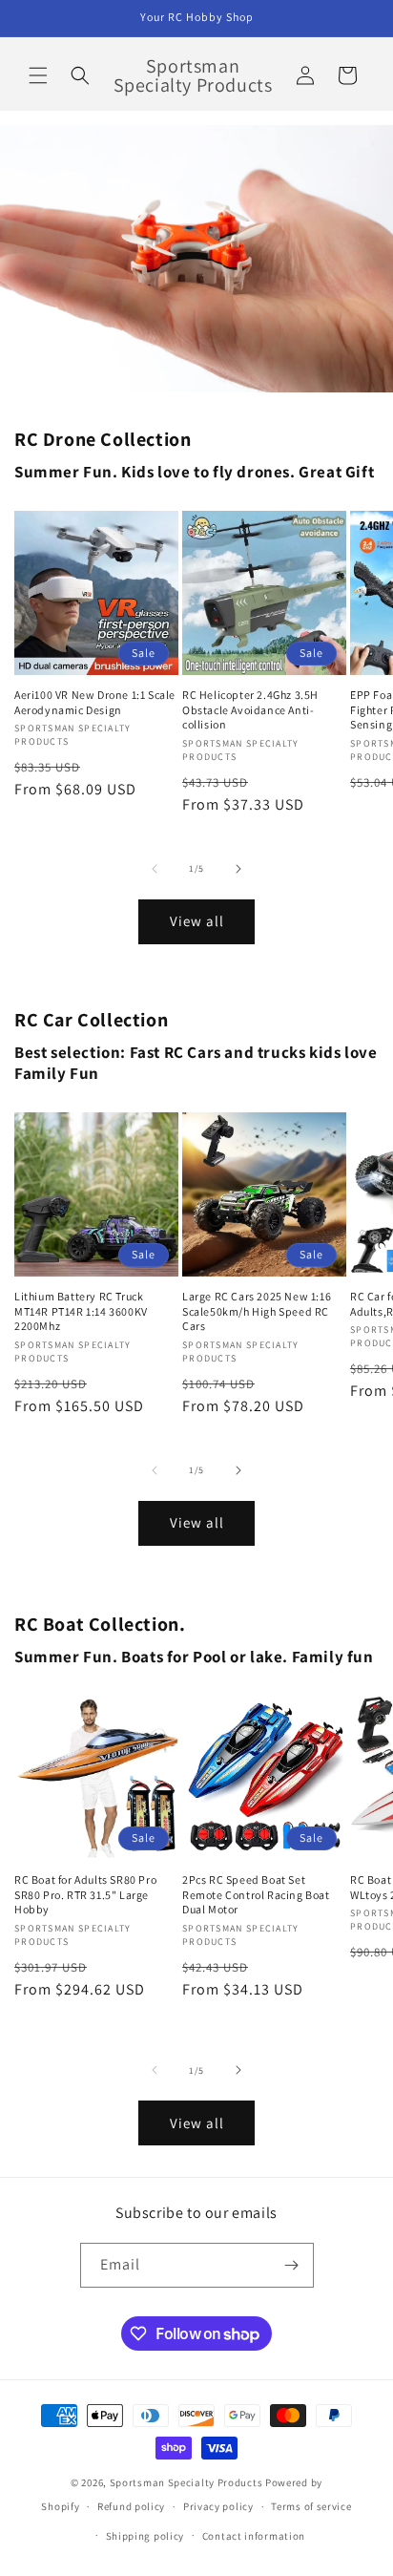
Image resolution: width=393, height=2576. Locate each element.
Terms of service (311, 2506)
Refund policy (131, 2506)
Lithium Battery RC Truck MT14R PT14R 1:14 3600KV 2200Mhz (81, 1311)
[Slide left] (155, 869)
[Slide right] (238, 869)
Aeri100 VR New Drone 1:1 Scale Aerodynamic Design (95, 702)
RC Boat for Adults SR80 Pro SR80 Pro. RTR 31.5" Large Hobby (85, 1894)
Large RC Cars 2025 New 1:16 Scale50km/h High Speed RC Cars (257, 1311)
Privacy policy (218, 2506)
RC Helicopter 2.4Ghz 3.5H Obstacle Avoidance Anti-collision (250, 709)
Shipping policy (145, 2536)
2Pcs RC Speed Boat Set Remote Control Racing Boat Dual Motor (256, 1894)
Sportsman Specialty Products (186, 2482)
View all (197, 921)
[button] (38, 75)
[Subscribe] (292, 2265)
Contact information (254, 2536)
